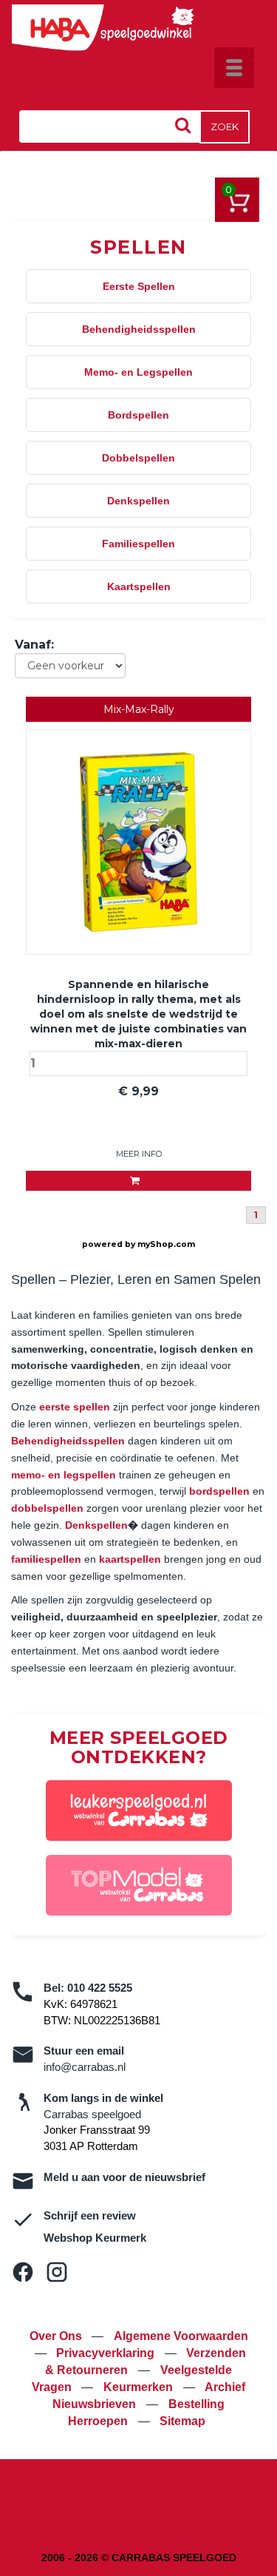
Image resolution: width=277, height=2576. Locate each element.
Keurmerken (140, 2387)
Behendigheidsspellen (139, 329)
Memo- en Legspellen (138, 372)
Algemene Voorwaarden (181, 2336)
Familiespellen (138, 544)
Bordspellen (138, 415)
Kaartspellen (139, 586)
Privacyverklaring (107, 2353)
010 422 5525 (100, 1988)
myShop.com (166, 1244)
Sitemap (182, 2421)
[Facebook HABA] (23, 2272)
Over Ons (57, 2336)
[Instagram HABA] (57, 2272)
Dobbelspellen (138, 458)
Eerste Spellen (139, 286)
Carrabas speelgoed (92, 2114)
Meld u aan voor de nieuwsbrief (124, 2177)
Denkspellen (138, 501)
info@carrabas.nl (85, 2067)
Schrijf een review (90, 2215)
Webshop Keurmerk (95, 2238)
